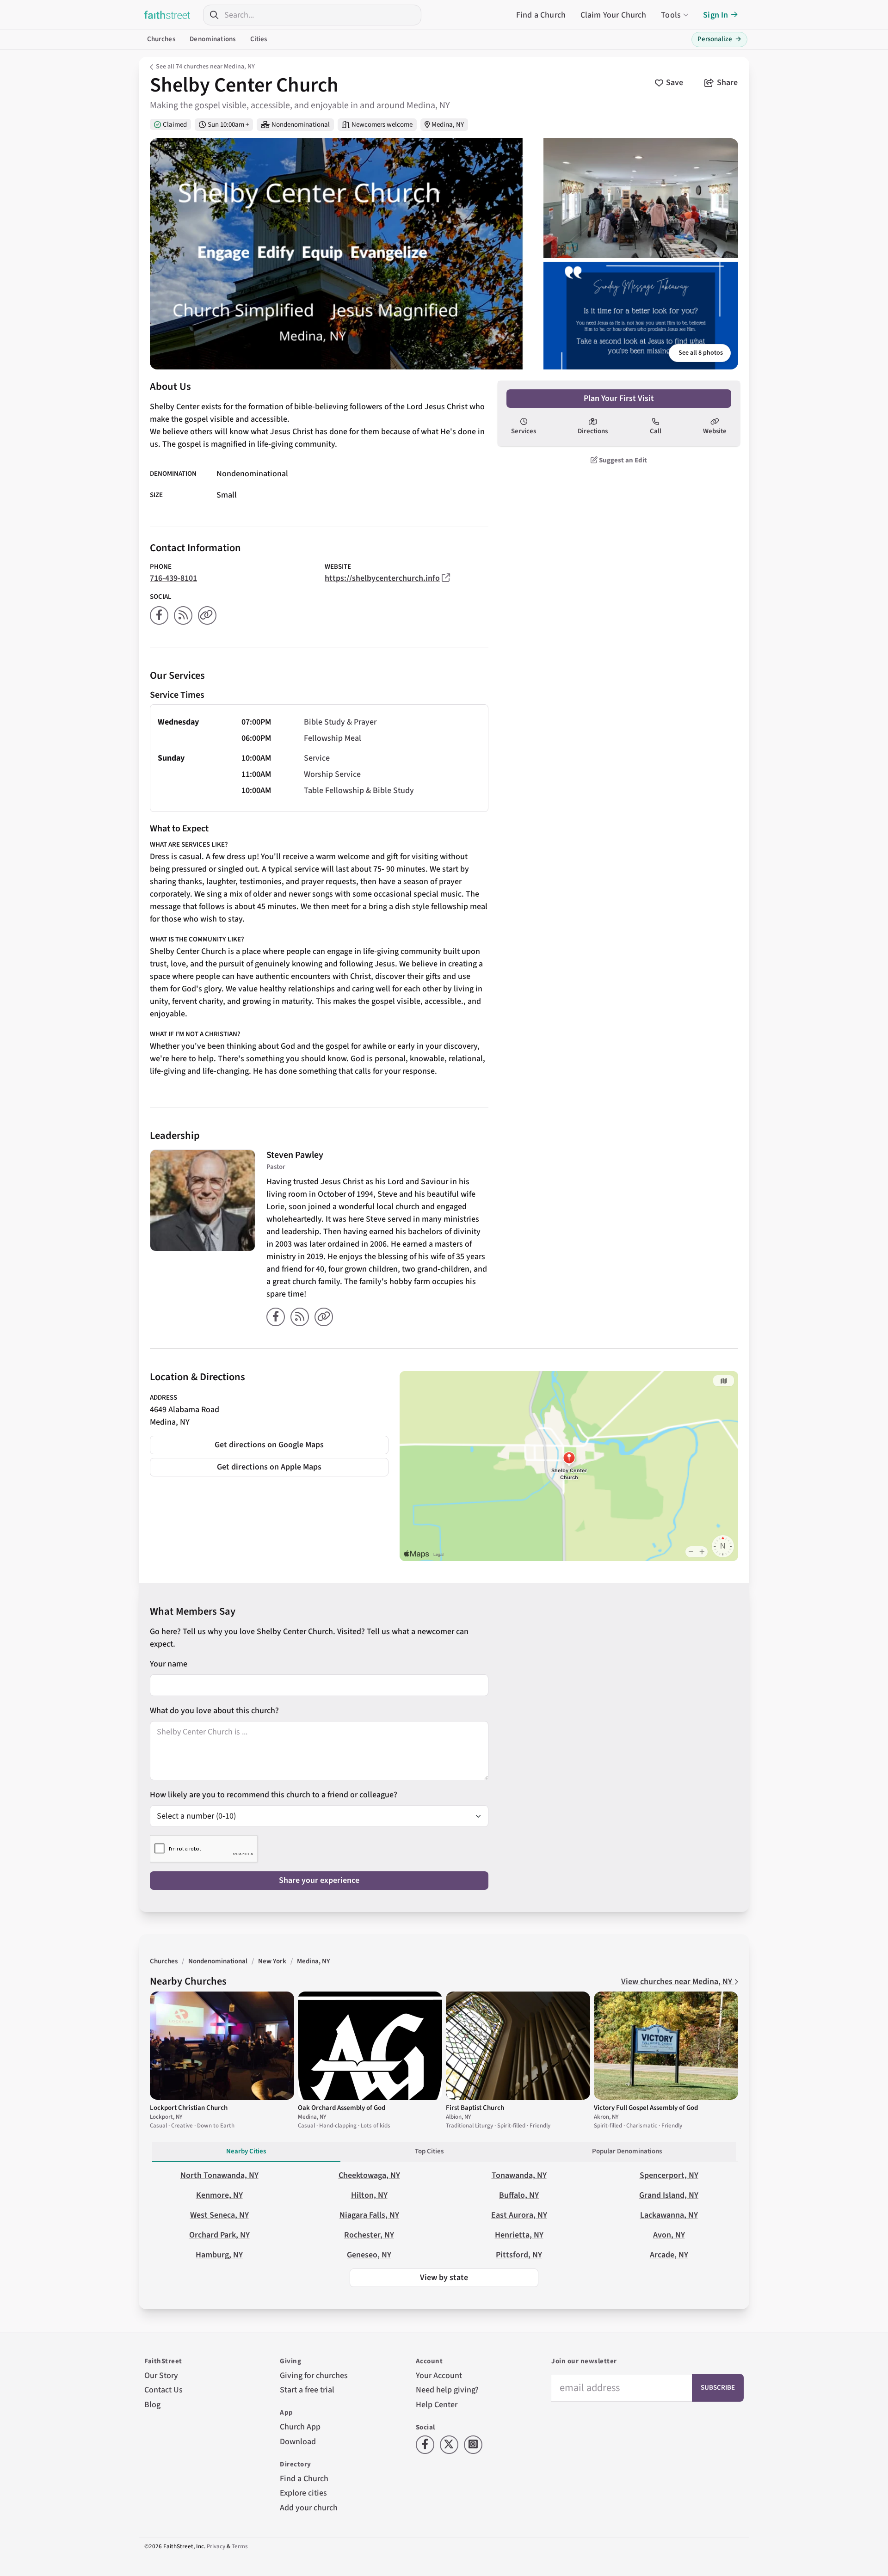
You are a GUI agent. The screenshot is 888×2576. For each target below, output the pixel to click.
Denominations (213, 39)
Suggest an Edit (622, 460)
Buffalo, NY (519, 2195)
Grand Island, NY (669, 2195)
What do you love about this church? (214, 1711)
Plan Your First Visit (619, 398)
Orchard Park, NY (219, 2235)
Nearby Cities (246, 2151)
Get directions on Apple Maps (269, 1467)
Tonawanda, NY (519, 2175)
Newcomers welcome (382, 125)
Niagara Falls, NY (369, 2215)
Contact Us (163, 2390)
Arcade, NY (669, 2255)
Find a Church (541, 15)
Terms (240, 2546)
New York (272, 1961)
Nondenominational (301, 125)
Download (298, 2442)
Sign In (715, 15)
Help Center (437, 2405)
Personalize (719, 39)
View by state (444, 2278)
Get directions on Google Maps (269, 1445)
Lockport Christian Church (189, 2108)
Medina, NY (448, 125)
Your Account (439, 2376)
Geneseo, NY (369, 2255)
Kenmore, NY (219, 2195)
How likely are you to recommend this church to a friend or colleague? (274, 1795)
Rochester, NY (369, 2235)
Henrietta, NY (519, 2235)
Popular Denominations (627, 2151)
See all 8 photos (701, 353)
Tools (671, 15)
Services (524, 431)
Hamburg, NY (219, 2255)
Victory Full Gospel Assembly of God (646, 2108)
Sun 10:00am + (228, 125)
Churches (161, 39)
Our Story (161, 2376)
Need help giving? (447, 2390)
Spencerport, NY (669, 2175)
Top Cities (429, 2151)
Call (656, 431)
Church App (300, 2427)
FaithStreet (167, 15)
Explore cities (303, 2493)
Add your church (309, 2508)
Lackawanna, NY (669, 2215)
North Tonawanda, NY (219, 2175)
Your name (169, 1664)
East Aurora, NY (519, 2215)
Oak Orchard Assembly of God (342, 2108)
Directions (593, 431)
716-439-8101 (173, 578)
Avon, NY (669, 2235)
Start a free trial (307, 2390)
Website (715, 431)
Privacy (216, 2546)
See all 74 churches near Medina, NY (205, 67)
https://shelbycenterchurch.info (382, 578)
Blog (152, 2405)
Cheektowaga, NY (369, 2175)
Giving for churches (314, 2376)
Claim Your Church (614, 15)
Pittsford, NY (519, 2255)
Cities (259, 39)
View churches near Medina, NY (678, 1982)
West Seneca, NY (219, 2215)
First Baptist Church (475, 2108)
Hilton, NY (369, 2195)
